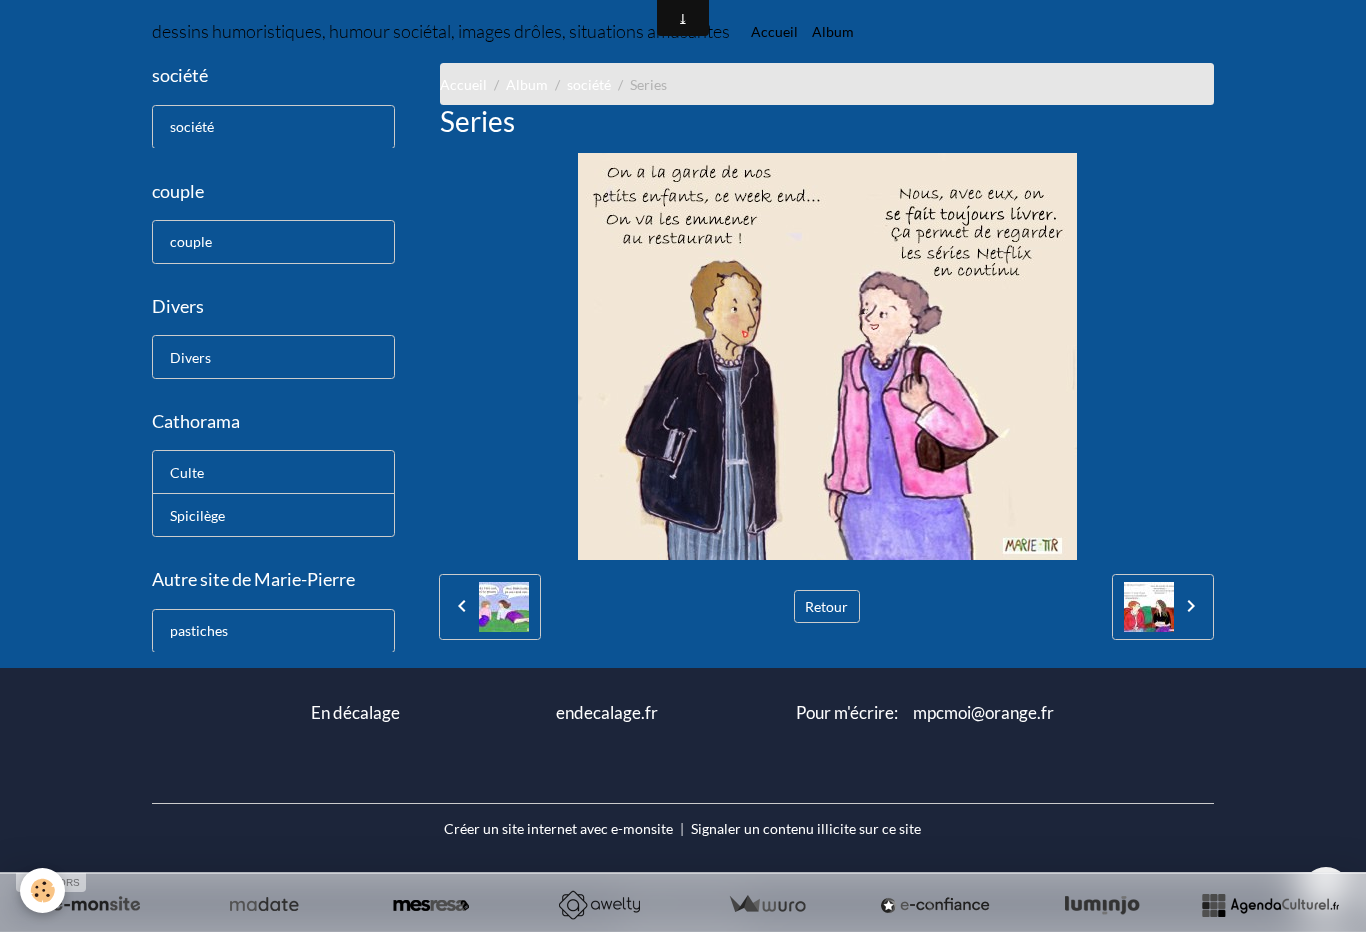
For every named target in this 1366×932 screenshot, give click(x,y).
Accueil (774, 31)
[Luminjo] (1102, 905)
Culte (187, 472)
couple (191, 241)
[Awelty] (599, 905)
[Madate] (264, 905)
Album (833, 31)
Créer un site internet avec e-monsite (558, 828)
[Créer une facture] (767, 905)
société (589, 84)
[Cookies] (42, 890)
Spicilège (197, 515)
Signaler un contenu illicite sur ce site (806, 828)
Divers (190, 356)
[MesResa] (431, 905)
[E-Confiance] (935, 905)
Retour (826, 606)
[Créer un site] (96, 905)
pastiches (199, 630)
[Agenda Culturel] (1270, 905)
